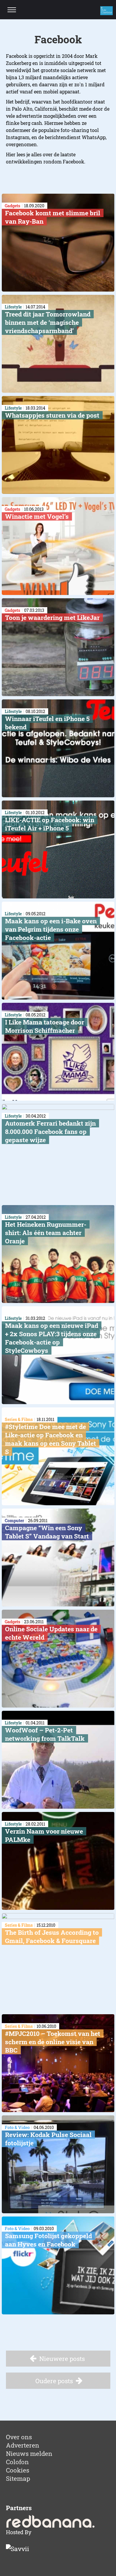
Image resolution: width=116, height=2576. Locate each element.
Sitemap (18, 2478)
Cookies (18, 2470)
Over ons (19, 2437)
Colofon (17, 2462)
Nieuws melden (29, 2454)
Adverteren (23, 2445)
